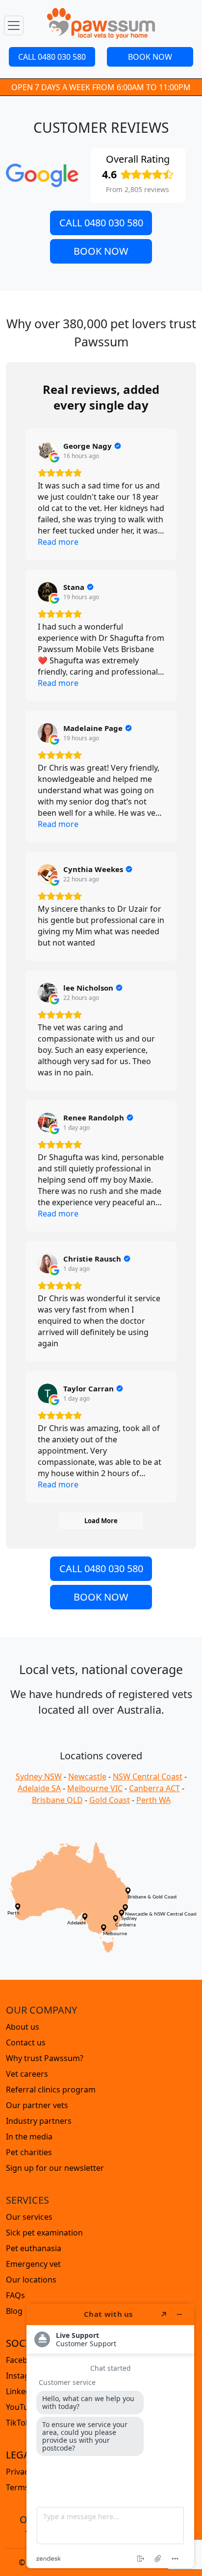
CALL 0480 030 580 (52, 57)
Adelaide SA (39, 1788)
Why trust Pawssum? (45, 2058)
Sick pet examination (44, 2233)
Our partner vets (37, 2105)
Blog (14, 2311)
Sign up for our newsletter (55, 2168)
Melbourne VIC (95, 1788)
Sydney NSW (39, 1776)
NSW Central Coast (148, 1776)
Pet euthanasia (34, 2248)
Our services (29, 2217)
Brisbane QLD (57, 1800)
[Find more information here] (110, 2436)
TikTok (18, 2423)
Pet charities (29, 2152)
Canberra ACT (154, 1788)
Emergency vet (33, 2264)
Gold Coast (110, 1800)
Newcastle (87, 1776)
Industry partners (39, 2121)
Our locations (31, 2280)
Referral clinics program (51, 2090)
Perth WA (153, 1800)
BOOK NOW (150, 57)
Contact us (26, 2042)
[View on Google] (48, 451)
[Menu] (14, 25)
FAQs (15, 2295)
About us (23, 2027)
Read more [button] (58, 542)
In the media (29, 2137)
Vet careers (27, 2074)
